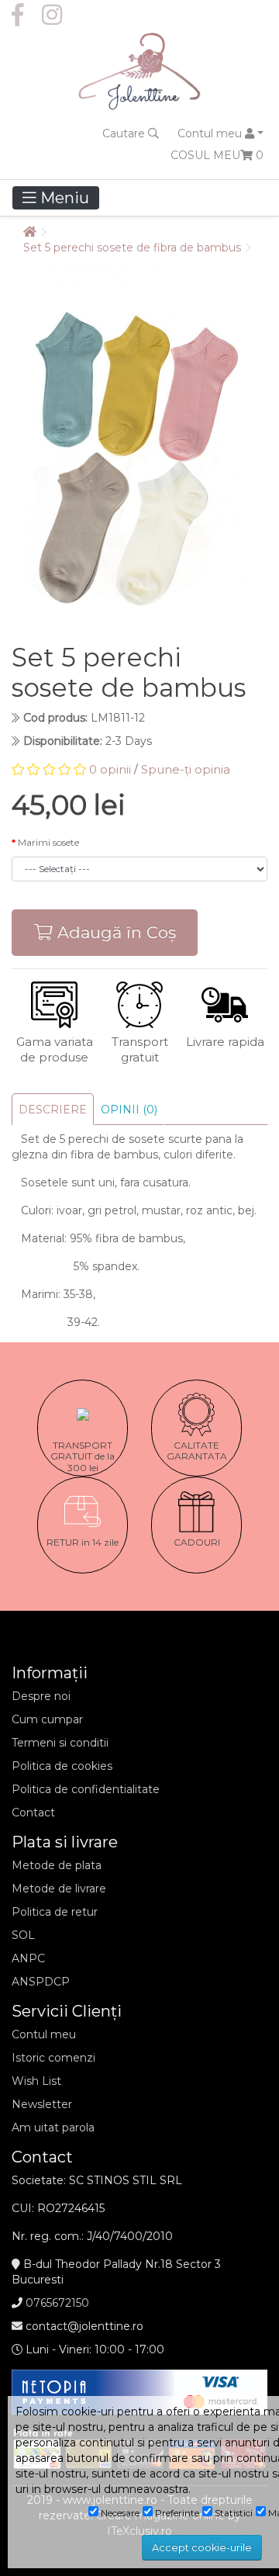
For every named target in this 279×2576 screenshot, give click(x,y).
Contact (33, 1813)
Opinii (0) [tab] (129, 1110)
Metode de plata (57, 1865)
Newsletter (42, 2104)
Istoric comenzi (53, 2058)
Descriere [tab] (53, 1110)
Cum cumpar (47, 1719)
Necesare (119, 2513)
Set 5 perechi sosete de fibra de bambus (132, 248)
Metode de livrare (59, 1889)
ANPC (28, 1958)
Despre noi (41, 1696)
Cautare (125, 133)
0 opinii (110, 769)
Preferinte (176, 2513)
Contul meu (44, 2034)
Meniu (63, 198)
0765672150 (57, 2303)
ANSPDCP (41, 1982)
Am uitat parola (53, 2128)
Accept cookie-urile (202, 2548)
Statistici (232, 2513)
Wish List (36, 2081)
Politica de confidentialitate (86, 1789)
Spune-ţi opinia (186, 769)
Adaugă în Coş (114, 932)
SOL (23, 1935)
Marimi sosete (48, 842)
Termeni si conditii (60, 1743)
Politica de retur (55, 1912)
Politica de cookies (62, 1766)
